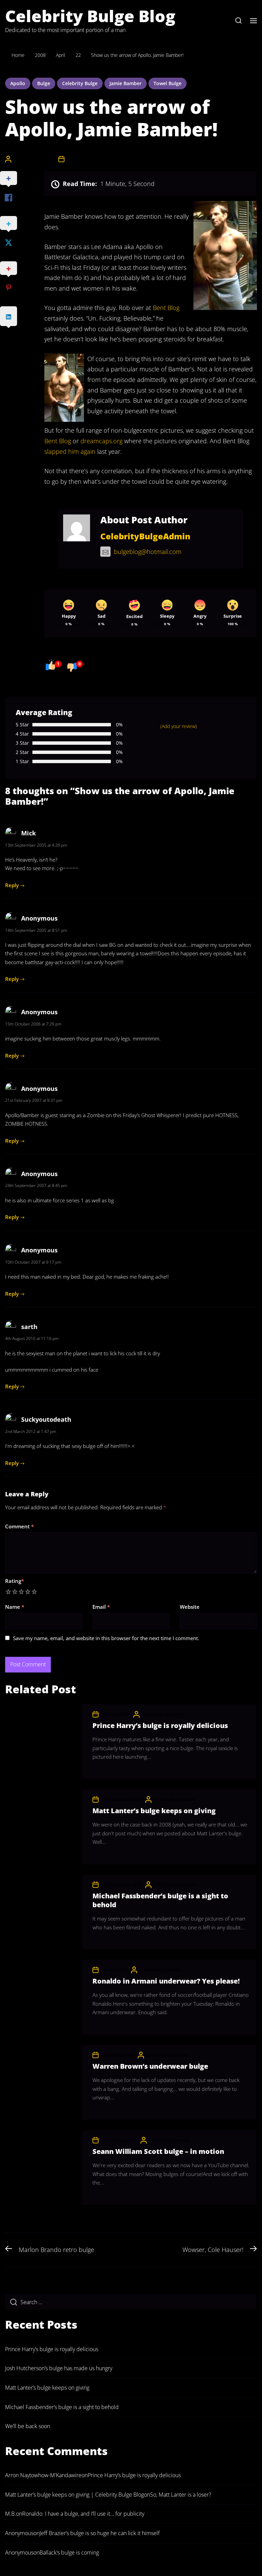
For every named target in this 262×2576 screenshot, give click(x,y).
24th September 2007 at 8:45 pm (36, 1185)
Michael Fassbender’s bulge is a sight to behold (160, 1900)
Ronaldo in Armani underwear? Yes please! (166, 1981)
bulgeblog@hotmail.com (148, 552)
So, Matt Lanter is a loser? (181, 2495)
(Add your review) (179, 726)
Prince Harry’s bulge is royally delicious (160, 1725)
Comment (19, 1526)
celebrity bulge (80, 83)
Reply (12, 885)
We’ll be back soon (28, 2426)
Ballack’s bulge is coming (69, 2552)
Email (101, 1607)
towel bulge (168, 83)
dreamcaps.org (101, 441)
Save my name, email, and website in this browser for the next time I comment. (106, 1638)
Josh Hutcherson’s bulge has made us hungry (59, 2368)
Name (15, 1607)
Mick (28, 833)
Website (190, 1607)
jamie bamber (126, 83)
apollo (18, 83)
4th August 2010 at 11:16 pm (32, 1338)
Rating (14, 1581)
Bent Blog (166, 308)
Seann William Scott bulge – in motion (158, 2151)
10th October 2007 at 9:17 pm (33, 1262)
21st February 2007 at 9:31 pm (34, 1100)
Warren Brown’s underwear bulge (150, 2066)
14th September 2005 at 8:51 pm (36, 930)
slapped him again (70, 451)
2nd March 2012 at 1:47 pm (31, 1431)
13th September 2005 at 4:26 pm (36, 845)
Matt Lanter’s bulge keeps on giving (154, 1811)
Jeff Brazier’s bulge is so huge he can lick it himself (100, 2533)
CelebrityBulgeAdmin (34, 159)
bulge (44, 83)
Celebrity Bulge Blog (90, 16)
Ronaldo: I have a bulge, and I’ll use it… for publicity (83, 2514)
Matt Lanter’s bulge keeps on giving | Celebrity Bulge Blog (75, 2495)
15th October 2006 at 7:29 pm (33, 1024)
